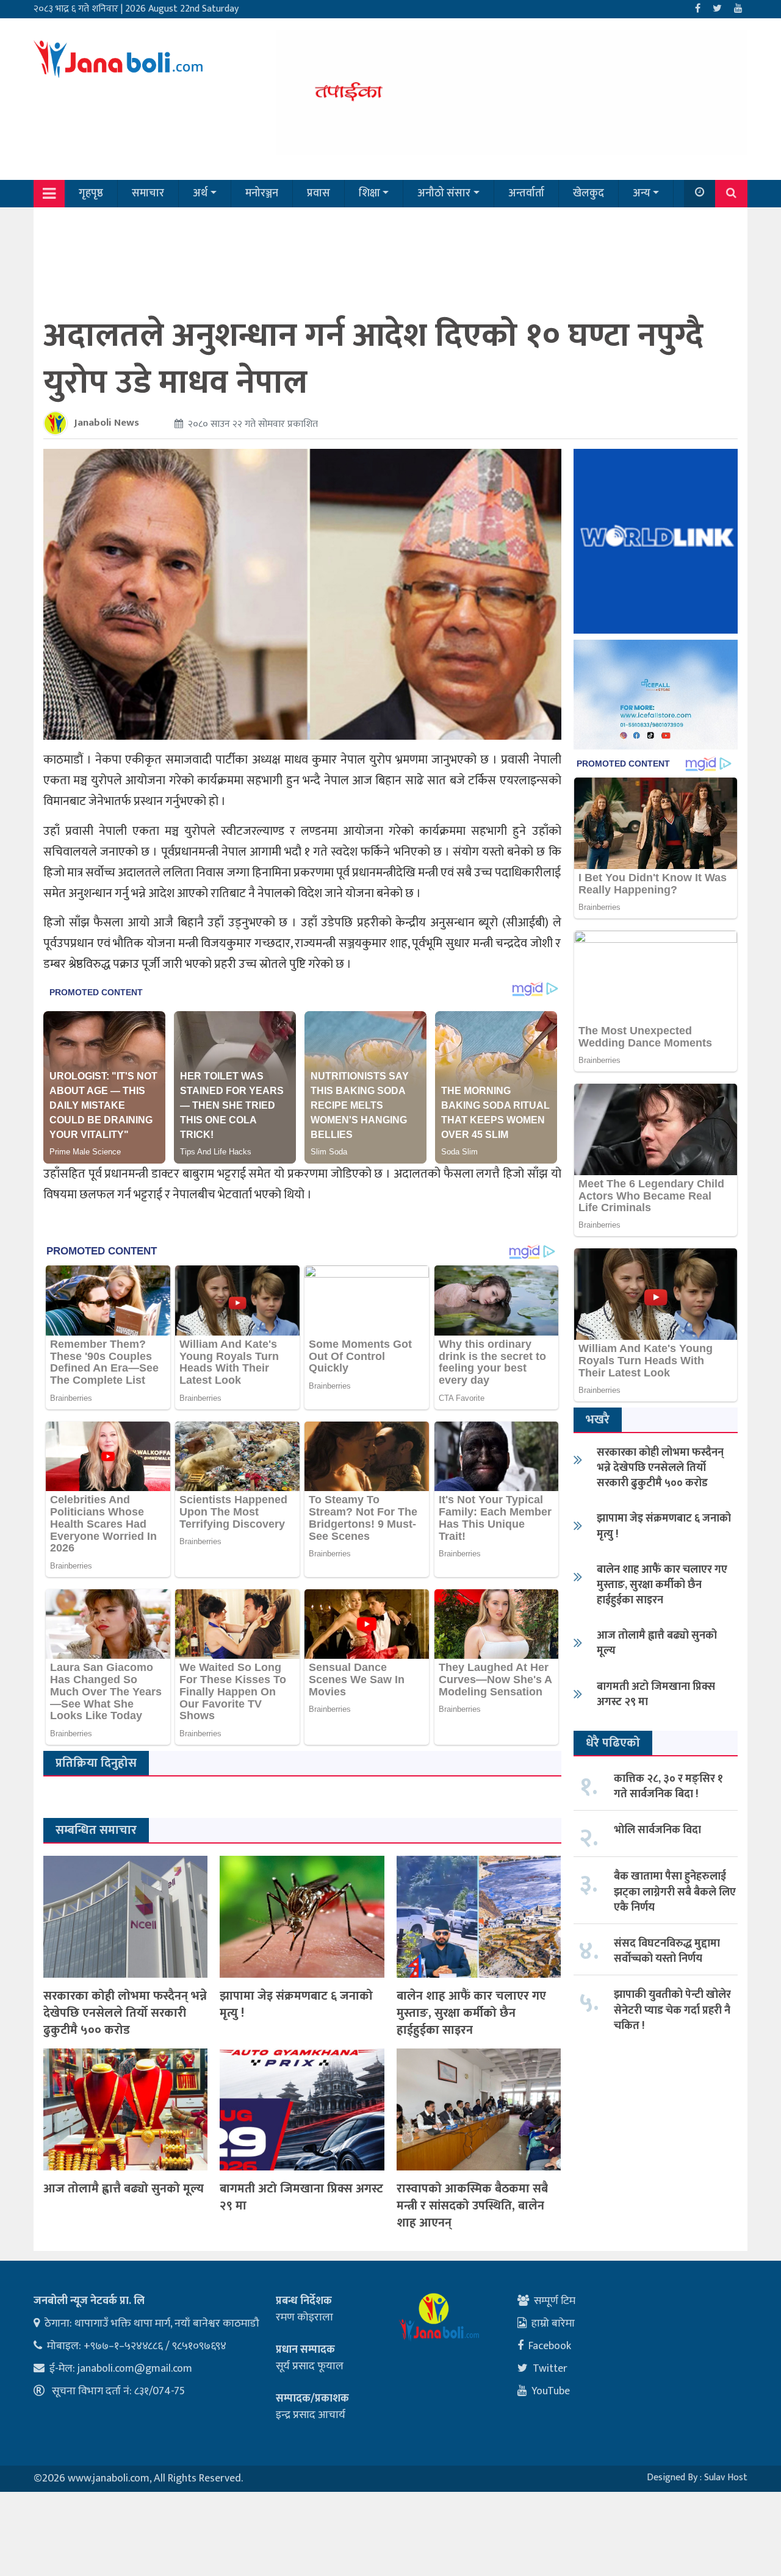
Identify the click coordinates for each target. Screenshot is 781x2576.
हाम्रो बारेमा (553, 2324)
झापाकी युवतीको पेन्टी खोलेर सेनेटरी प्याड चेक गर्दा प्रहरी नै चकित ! (672, 2010)
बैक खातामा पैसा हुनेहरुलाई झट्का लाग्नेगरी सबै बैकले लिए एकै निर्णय (675, 1892)
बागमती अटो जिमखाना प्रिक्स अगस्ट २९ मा (301, 2197)
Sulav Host (726, 2478)
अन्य (642, 193)
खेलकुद (588, 193)
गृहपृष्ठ (91, 193)
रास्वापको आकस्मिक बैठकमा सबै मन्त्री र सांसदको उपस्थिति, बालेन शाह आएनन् (472, 2206)
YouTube (551, 2391)
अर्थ (200, 193)
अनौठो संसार (444, 193)
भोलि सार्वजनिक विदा (657, 1830)
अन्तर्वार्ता (526, 193)
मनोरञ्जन (262, 193)
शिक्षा (369, 193)
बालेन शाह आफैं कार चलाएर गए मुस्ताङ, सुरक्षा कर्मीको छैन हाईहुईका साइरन (471, 2013)
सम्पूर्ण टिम (555, 2301)
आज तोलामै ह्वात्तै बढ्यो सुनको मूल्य (124, 2189)
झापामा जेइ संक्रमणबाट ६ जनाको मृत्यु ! (296, 2005)
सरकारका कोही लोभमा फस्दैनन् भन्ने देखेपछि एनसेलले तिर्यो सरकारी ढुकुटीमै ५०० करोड (125, 2013)
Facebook (550, 2346)
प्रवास (319, 193)
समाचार (148, 193)
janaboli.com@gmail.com (135, 2369)
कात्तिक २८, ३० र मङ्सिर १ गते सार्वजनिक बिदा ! (668, 1787)
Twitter (550, 2369)
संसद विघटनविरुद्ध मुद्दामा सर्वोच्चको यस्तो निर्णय (667, 1951)
